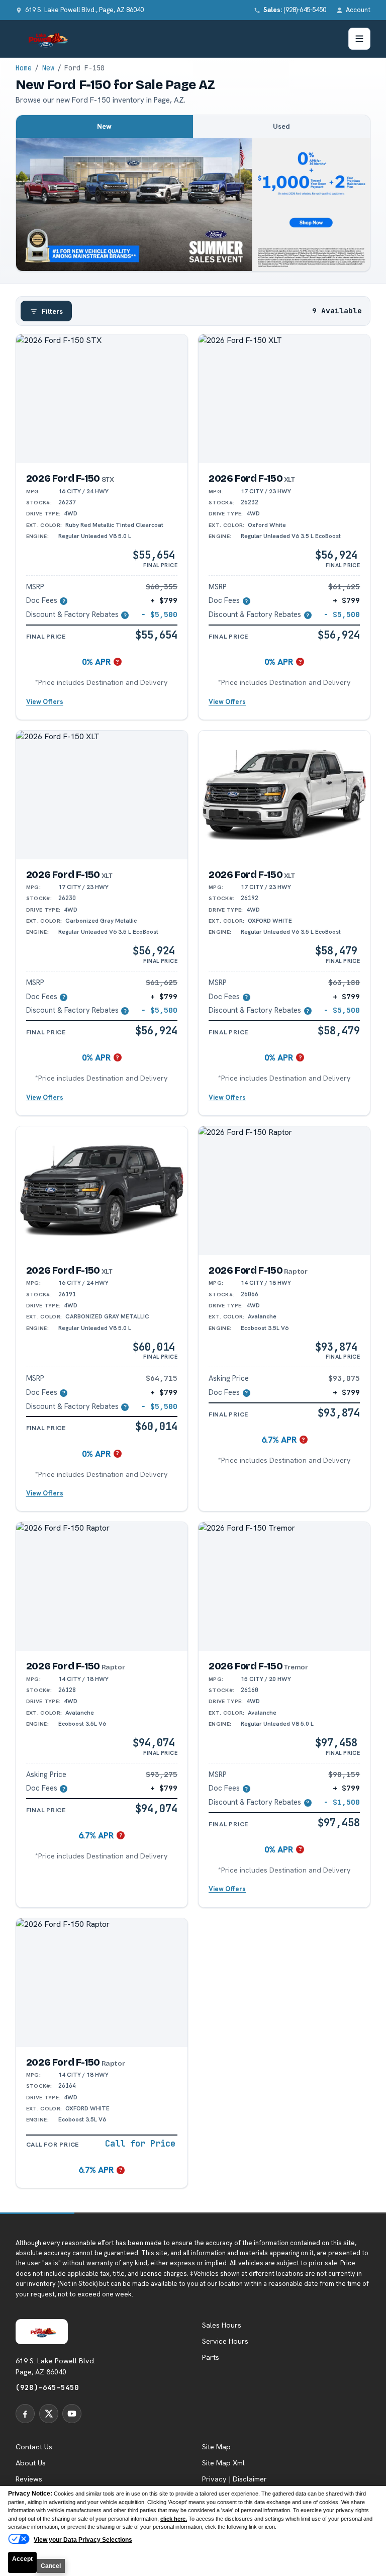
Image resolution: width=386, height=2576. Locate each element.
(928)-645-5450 (47, 2387)
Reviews (29, 2479)
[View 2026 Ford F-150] (102, 399)
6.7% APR (279, 1440)
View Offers (45, 702)
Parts (211, 2357)
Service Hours (225, 2341)
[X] (49, 2414)
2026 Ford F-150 (70, 478)
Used (281, 126)
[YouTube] (72, 2414)
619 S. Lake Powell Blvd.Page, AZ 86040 (56, 2366)
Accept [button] (22, 2559)
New (48, 68)
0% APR (96, 662)
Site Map (216, 2447)
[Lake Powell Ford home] (46, 39)
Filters (52, 311)
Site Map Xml (223, 2463)
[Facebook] (25, 2414)
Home (24, 68)
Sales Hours (222, 2325)
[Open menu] (359, 39)
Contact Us (34, 2447)
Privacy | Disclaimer (234, 2479)
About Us (31, 2463)
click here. (174, 2519)
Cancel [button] (51, 2566)
